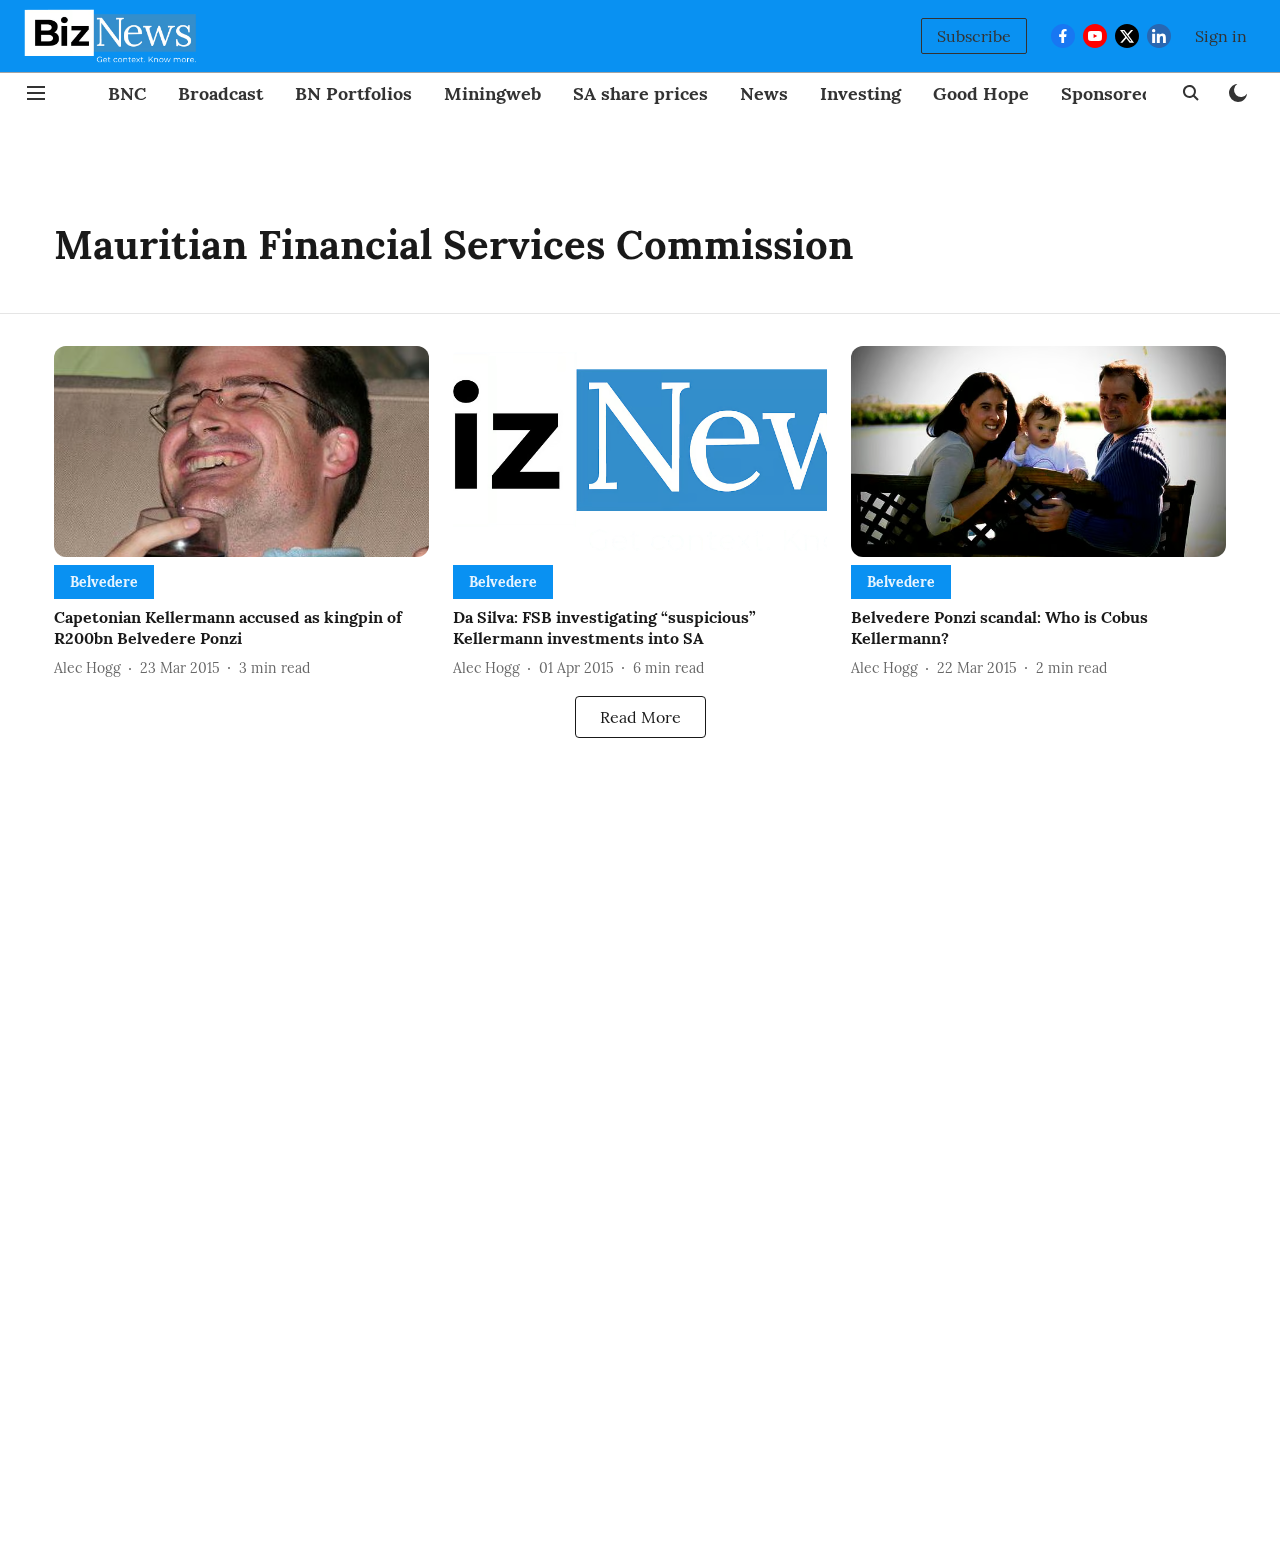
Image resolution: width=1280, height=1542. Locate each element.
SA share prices (640, 93)
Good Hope (981, 93)
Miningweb (492, 93)
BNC (127, 93)
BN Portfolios (353, 93)
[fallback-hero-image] (241, 451)
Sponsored (1107, 93)
